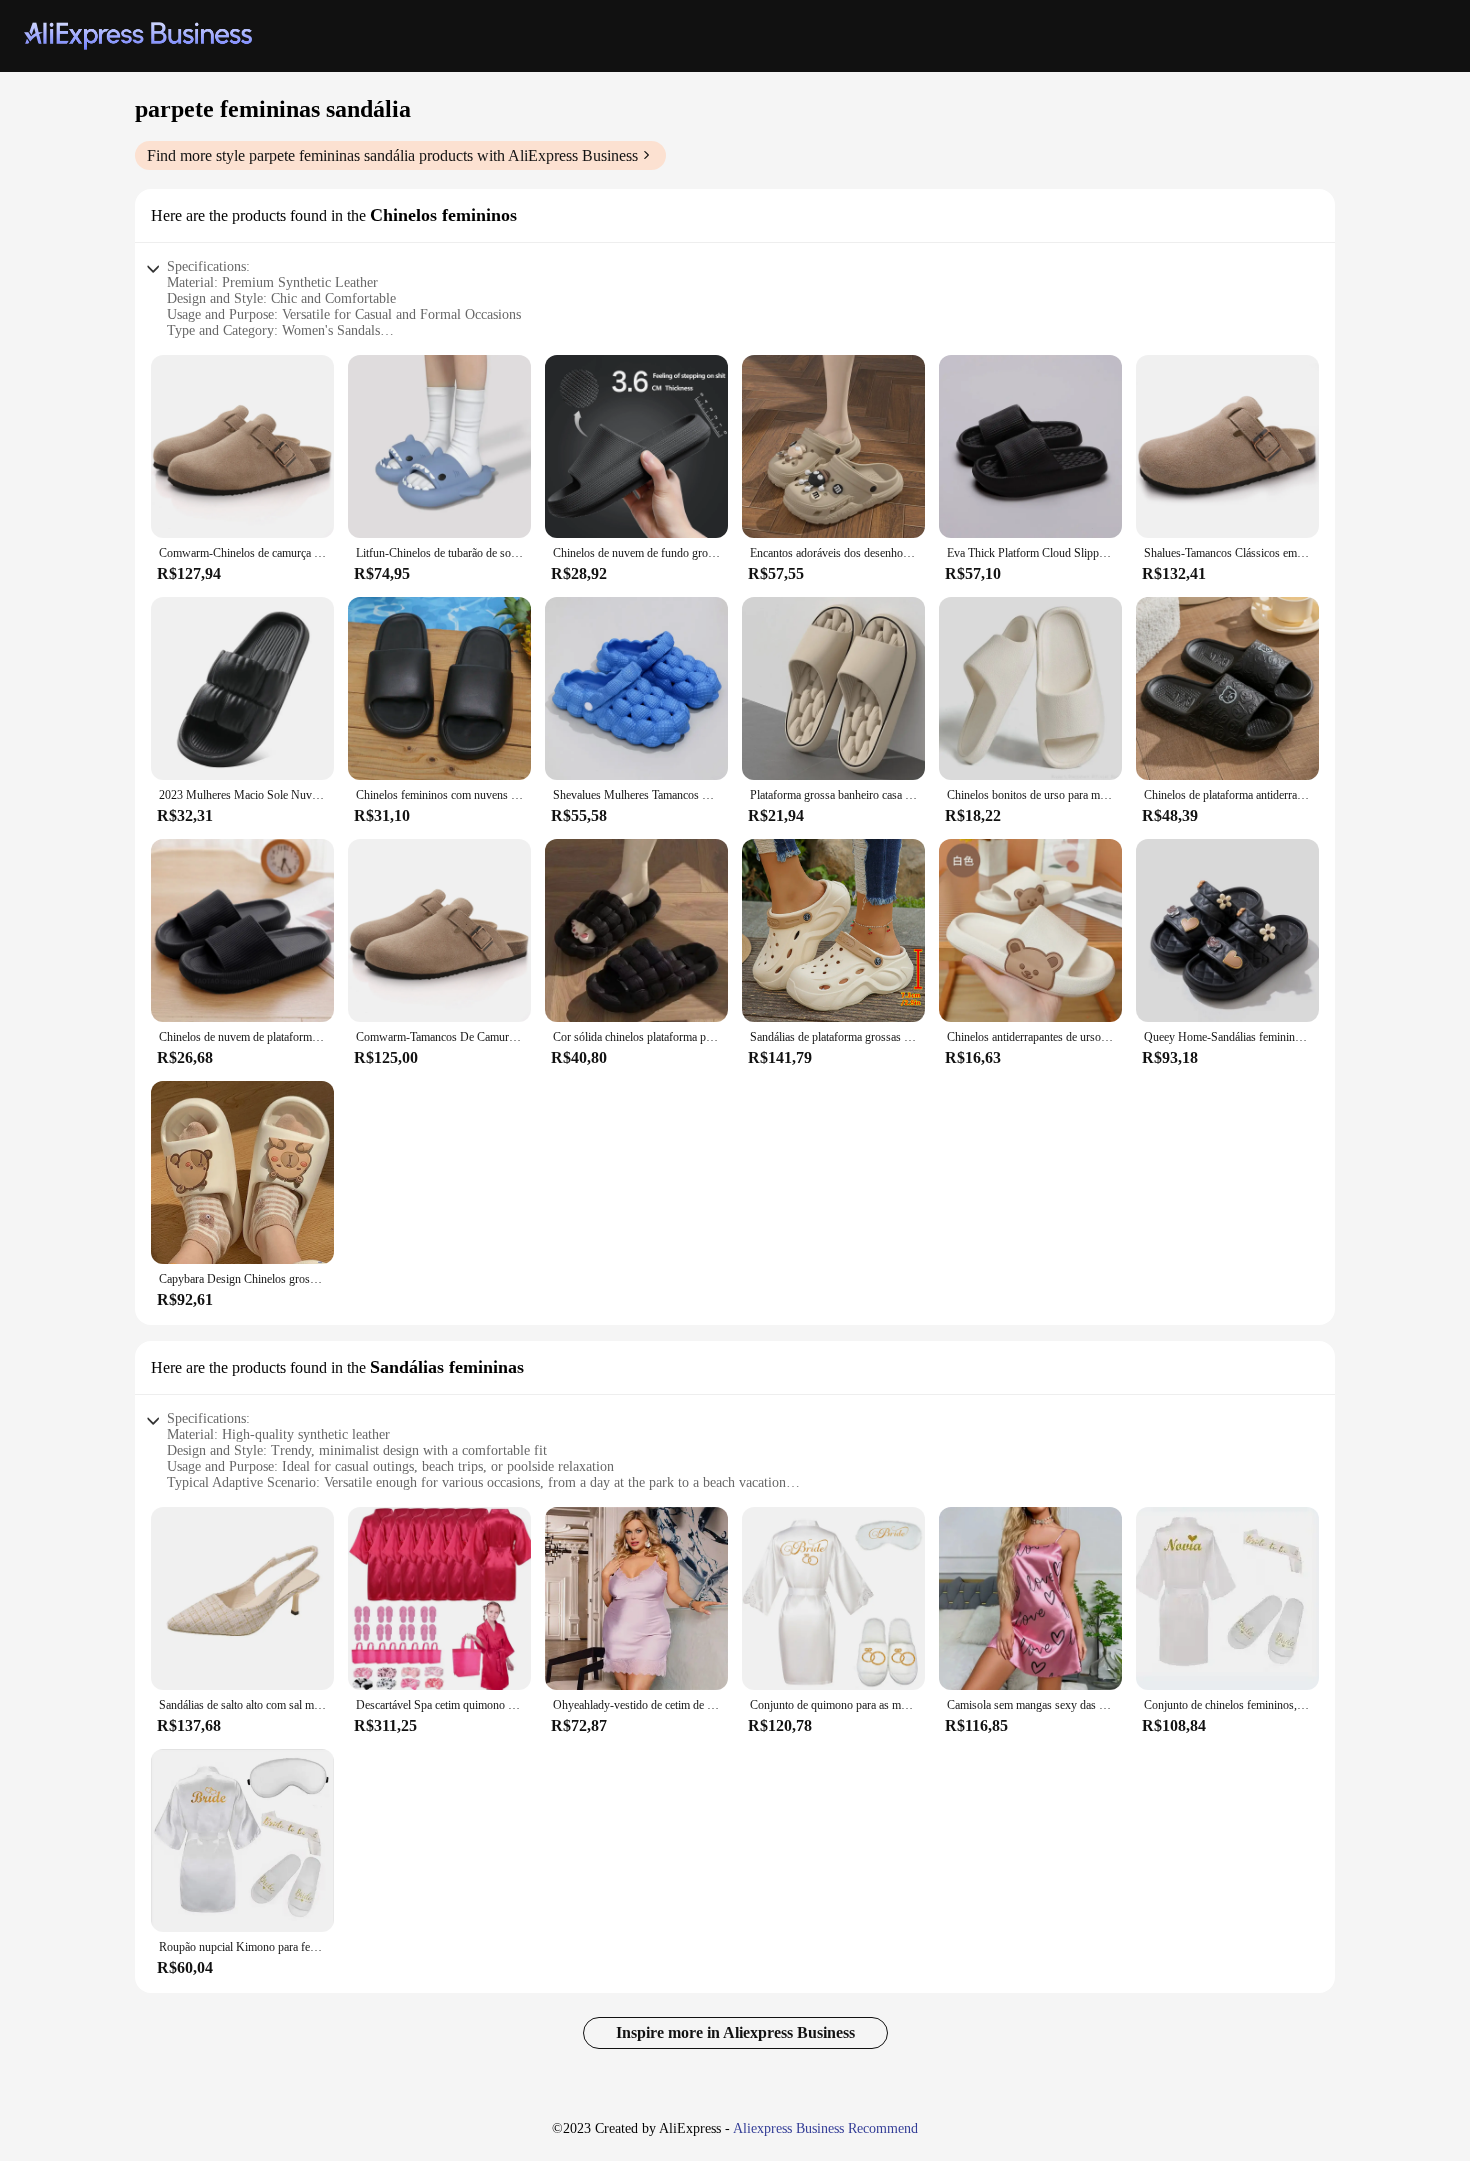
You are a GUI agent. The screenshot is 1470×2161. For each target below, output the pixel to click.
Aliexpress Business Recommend (825, 2128)
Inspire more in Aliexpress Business (735, 2032)
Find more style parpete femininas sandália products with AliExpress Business (392, 155)
